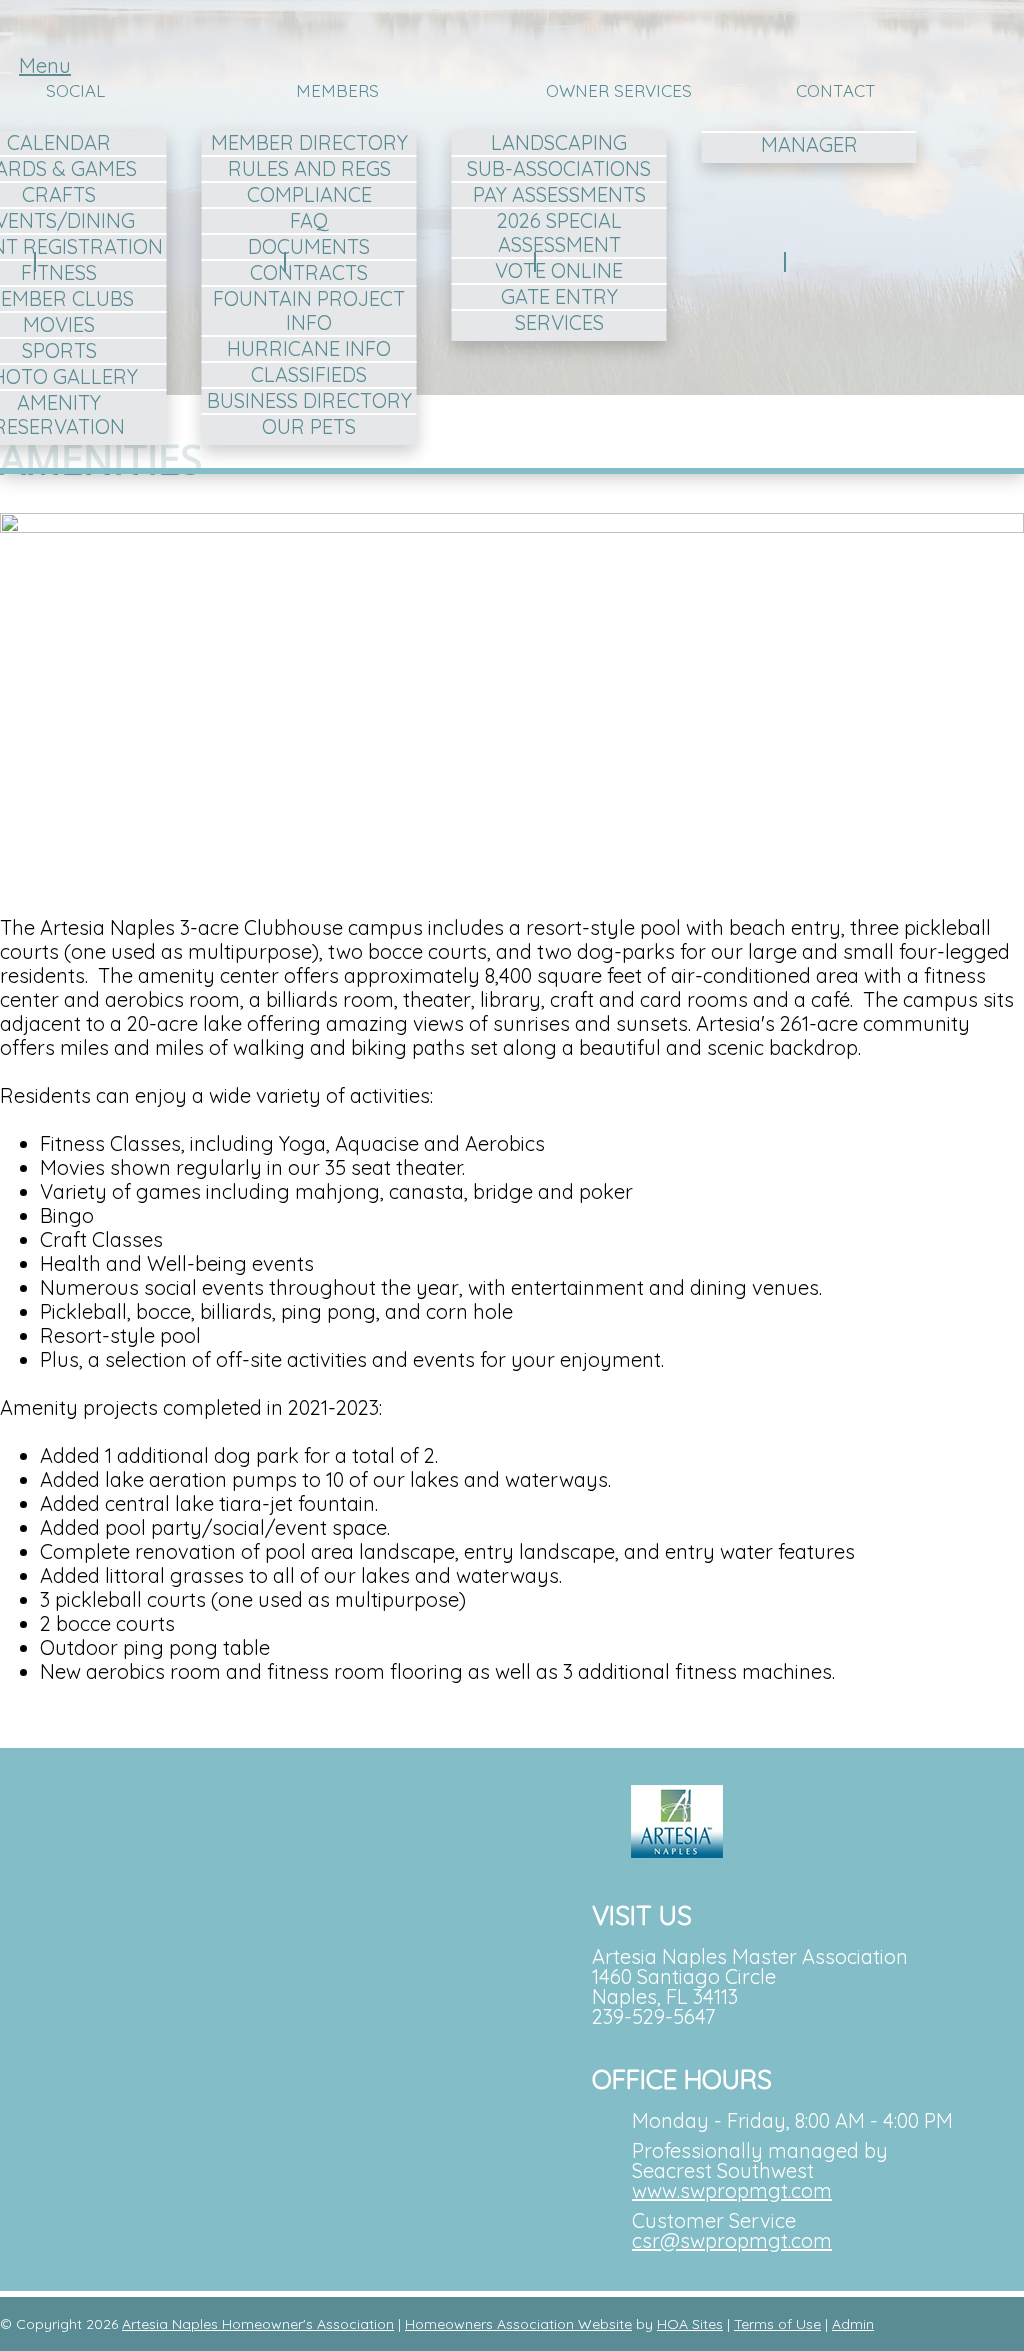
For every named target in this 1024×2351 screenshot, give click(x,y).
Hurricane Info (309, 348)
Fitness (59, 272)
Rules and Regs (309, 168)
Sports (59, 350)
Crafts (59, 194)
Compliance (309, 194)
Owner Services (619, 90)
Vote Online (559, 270)
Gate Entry (559, 296)
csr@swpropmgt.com (732, 2240)
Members (337, 90)
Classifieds (309, 374)
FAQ (309, 220)
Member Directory (309, 142)
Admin (853, 2324)
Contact (836, 90)
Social (75, 90)
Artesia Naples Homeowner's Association (258, 2324)
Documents (309, 246)
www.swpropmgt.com (732, 2190)
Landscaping (559, 142)
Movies (59, 324)
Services (559, 322)
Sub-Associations (559, 168)
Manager (809, 144)
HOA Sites (690, 2324)
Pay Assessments (559, 194)
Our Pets (309, 426)
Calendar (59, 142)
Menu (45, 65)
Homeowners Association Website (518, 2324)
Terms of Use (777, 2324)
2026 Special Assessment (559, 232)
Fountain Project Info (309, 310)
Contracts (309, 272)
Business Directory (309, 400)
